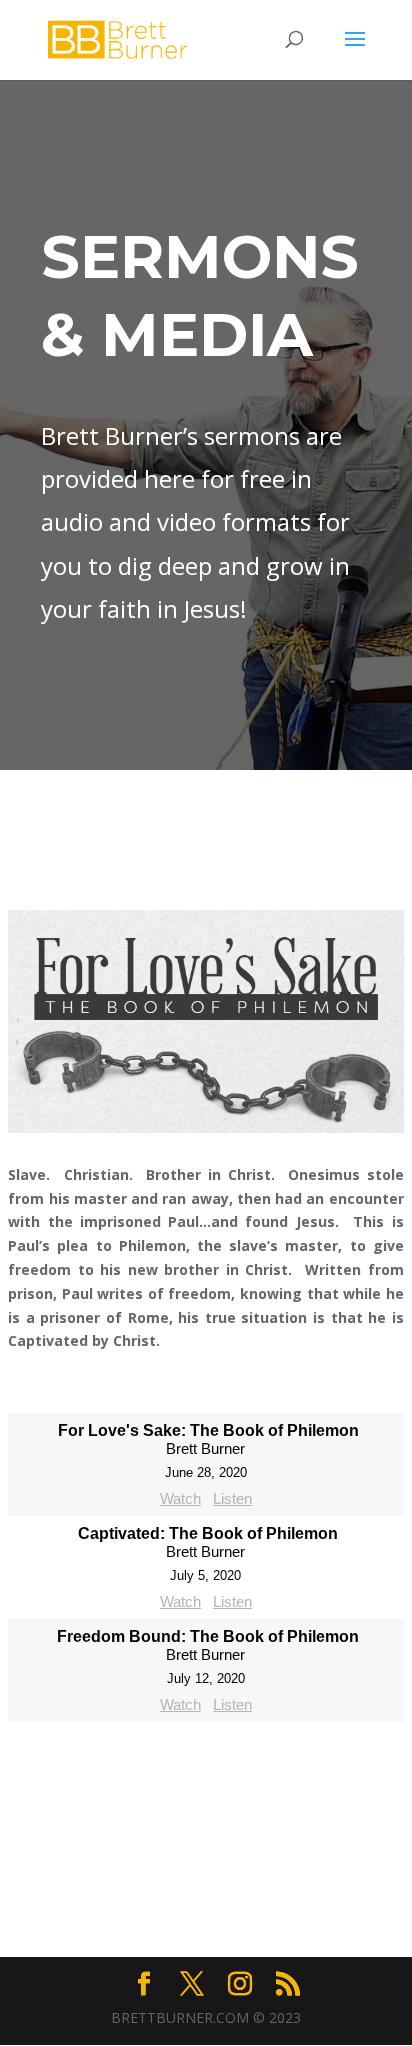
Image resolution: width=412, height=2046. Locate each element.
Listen (232, 1498)
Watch (180, 1498)
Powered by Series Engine (206, 1762)
